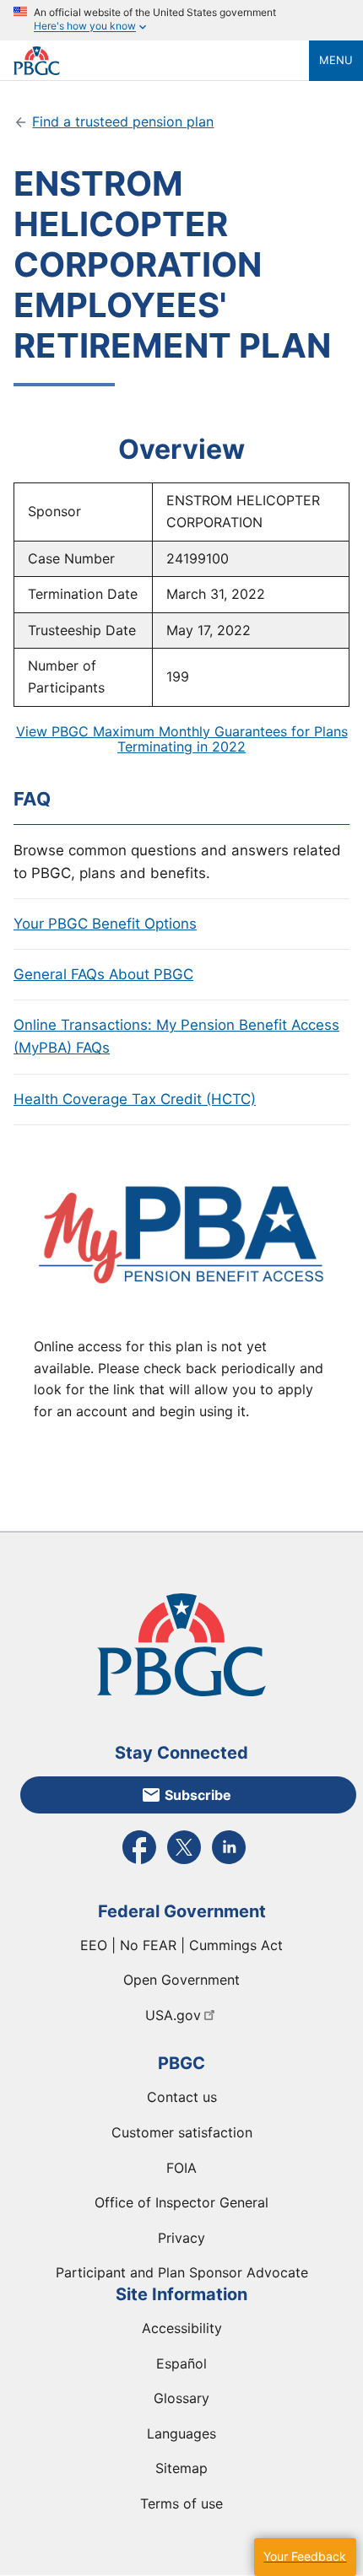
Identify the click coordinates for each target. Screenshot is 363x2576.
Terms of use (181, 2503)
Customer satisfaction (182, 2132)
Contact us (182, 2097)
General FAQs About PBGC (103, 974)
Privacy (181, 2238)
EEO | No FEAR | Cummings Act (181, 1945)
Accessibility (182, 2328)
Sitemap (181, 2468)
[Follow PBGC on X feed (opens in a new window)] (184, 1862)
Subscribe (198, 1795)
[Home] (161, 61)
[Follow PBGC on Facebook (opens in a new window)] (139, 1862)
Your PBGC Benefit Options (105, 924)
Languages (181, 2433)
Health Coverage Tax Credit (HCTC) (135, 1099)
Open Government (181, 1980)
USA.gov (173, 2015)
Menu (336, 60)
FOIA (181, 2168)
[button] (305, 2557)
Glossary (181, 2398)
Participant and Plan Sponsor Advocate (182, 2272)
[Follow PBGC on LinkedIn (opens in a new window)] (229, 1862)
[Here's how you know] (181, 20)
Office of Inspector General (181, 2202)
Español (181, 2363)
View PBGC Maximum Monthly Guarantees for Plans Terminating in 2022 (182, 739)
